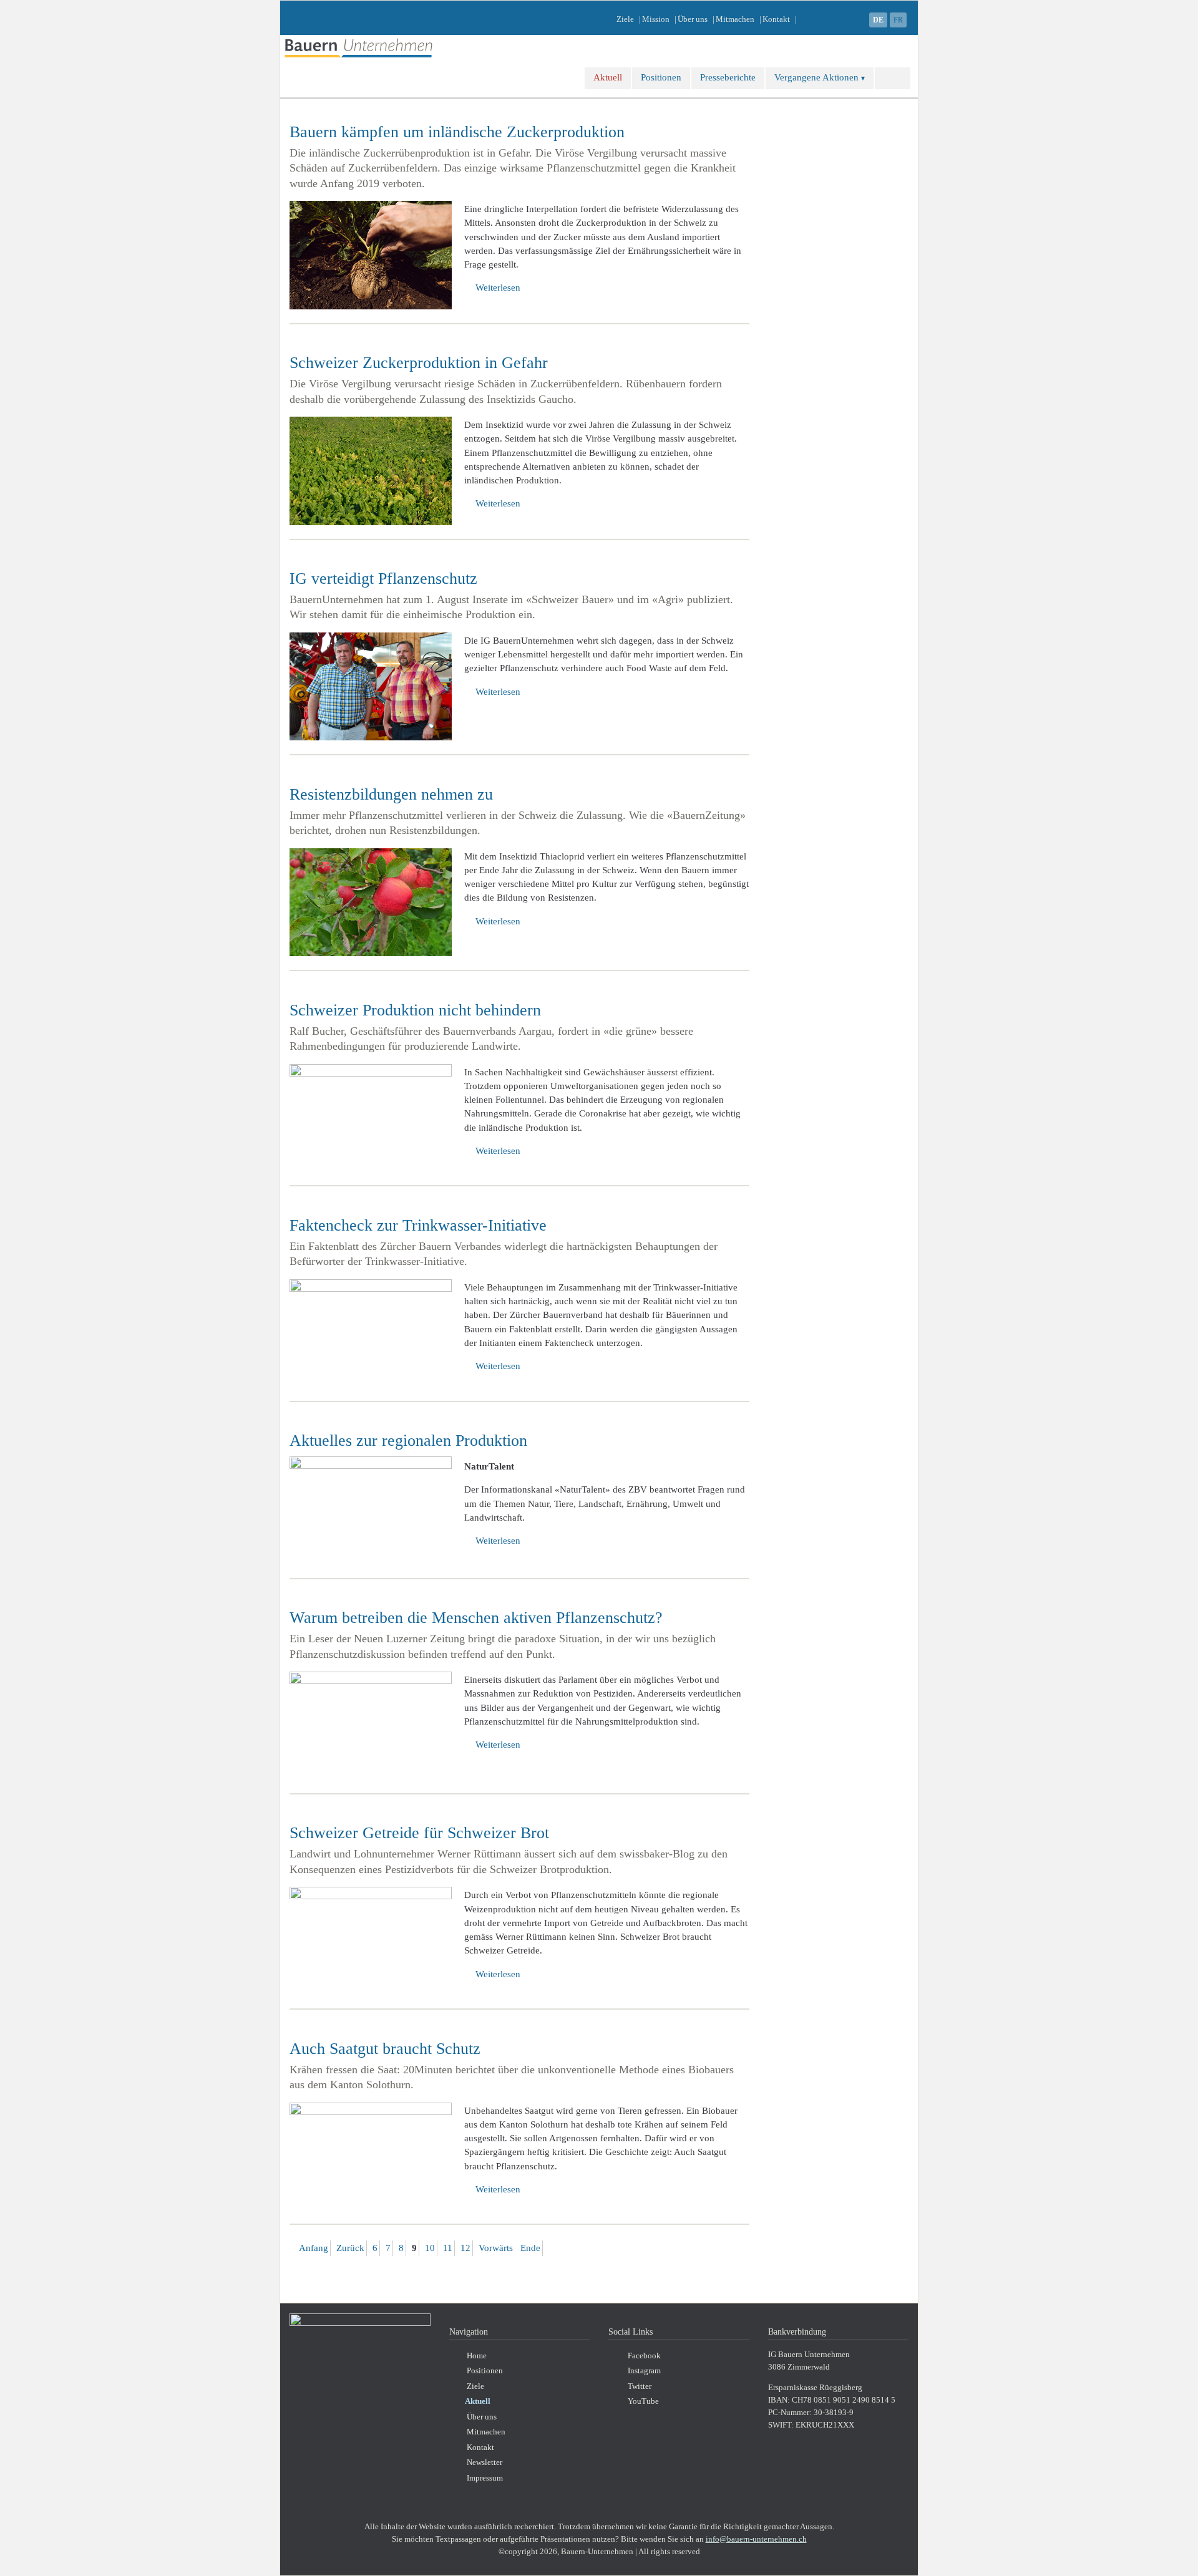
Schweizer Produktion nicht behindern (415, 1010)
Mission (656, 19)
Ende (530, 2248)
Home (477, 2356)
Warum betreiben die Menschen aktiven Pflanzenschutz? (476, 1618)
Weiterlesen (498, 288)
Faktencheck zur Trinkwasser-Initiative (418, 1225)
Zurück (350, 2248)
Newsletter (485, 2462)
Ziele (625, 19)
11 (448, 2248)
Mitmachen (735, 19)
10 (430, 2248)
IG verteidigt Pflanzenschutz (383, 579)
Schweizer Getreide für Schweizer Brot (419, 1833)
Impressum (485, 2478)
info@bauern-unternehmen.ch (756, 2539)
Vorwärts (496, 2248)
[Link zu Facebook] (855, 19)
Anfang (314, 2248)
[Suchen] (893, 78)
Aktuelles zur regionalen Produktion (408, 1441)
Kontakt (776, 19)
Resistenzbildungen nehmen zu (391, 794)
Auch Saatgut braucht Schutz (385, 2049)
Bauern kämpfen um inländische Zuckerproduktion (457, 132)
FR (898, 20)
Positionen (661, 77)
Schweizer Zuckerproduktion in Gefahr (419, 363)
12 (465, 2248)
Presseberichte (728, 77)
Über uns (693, 19)
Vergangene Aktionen (816, 77)
